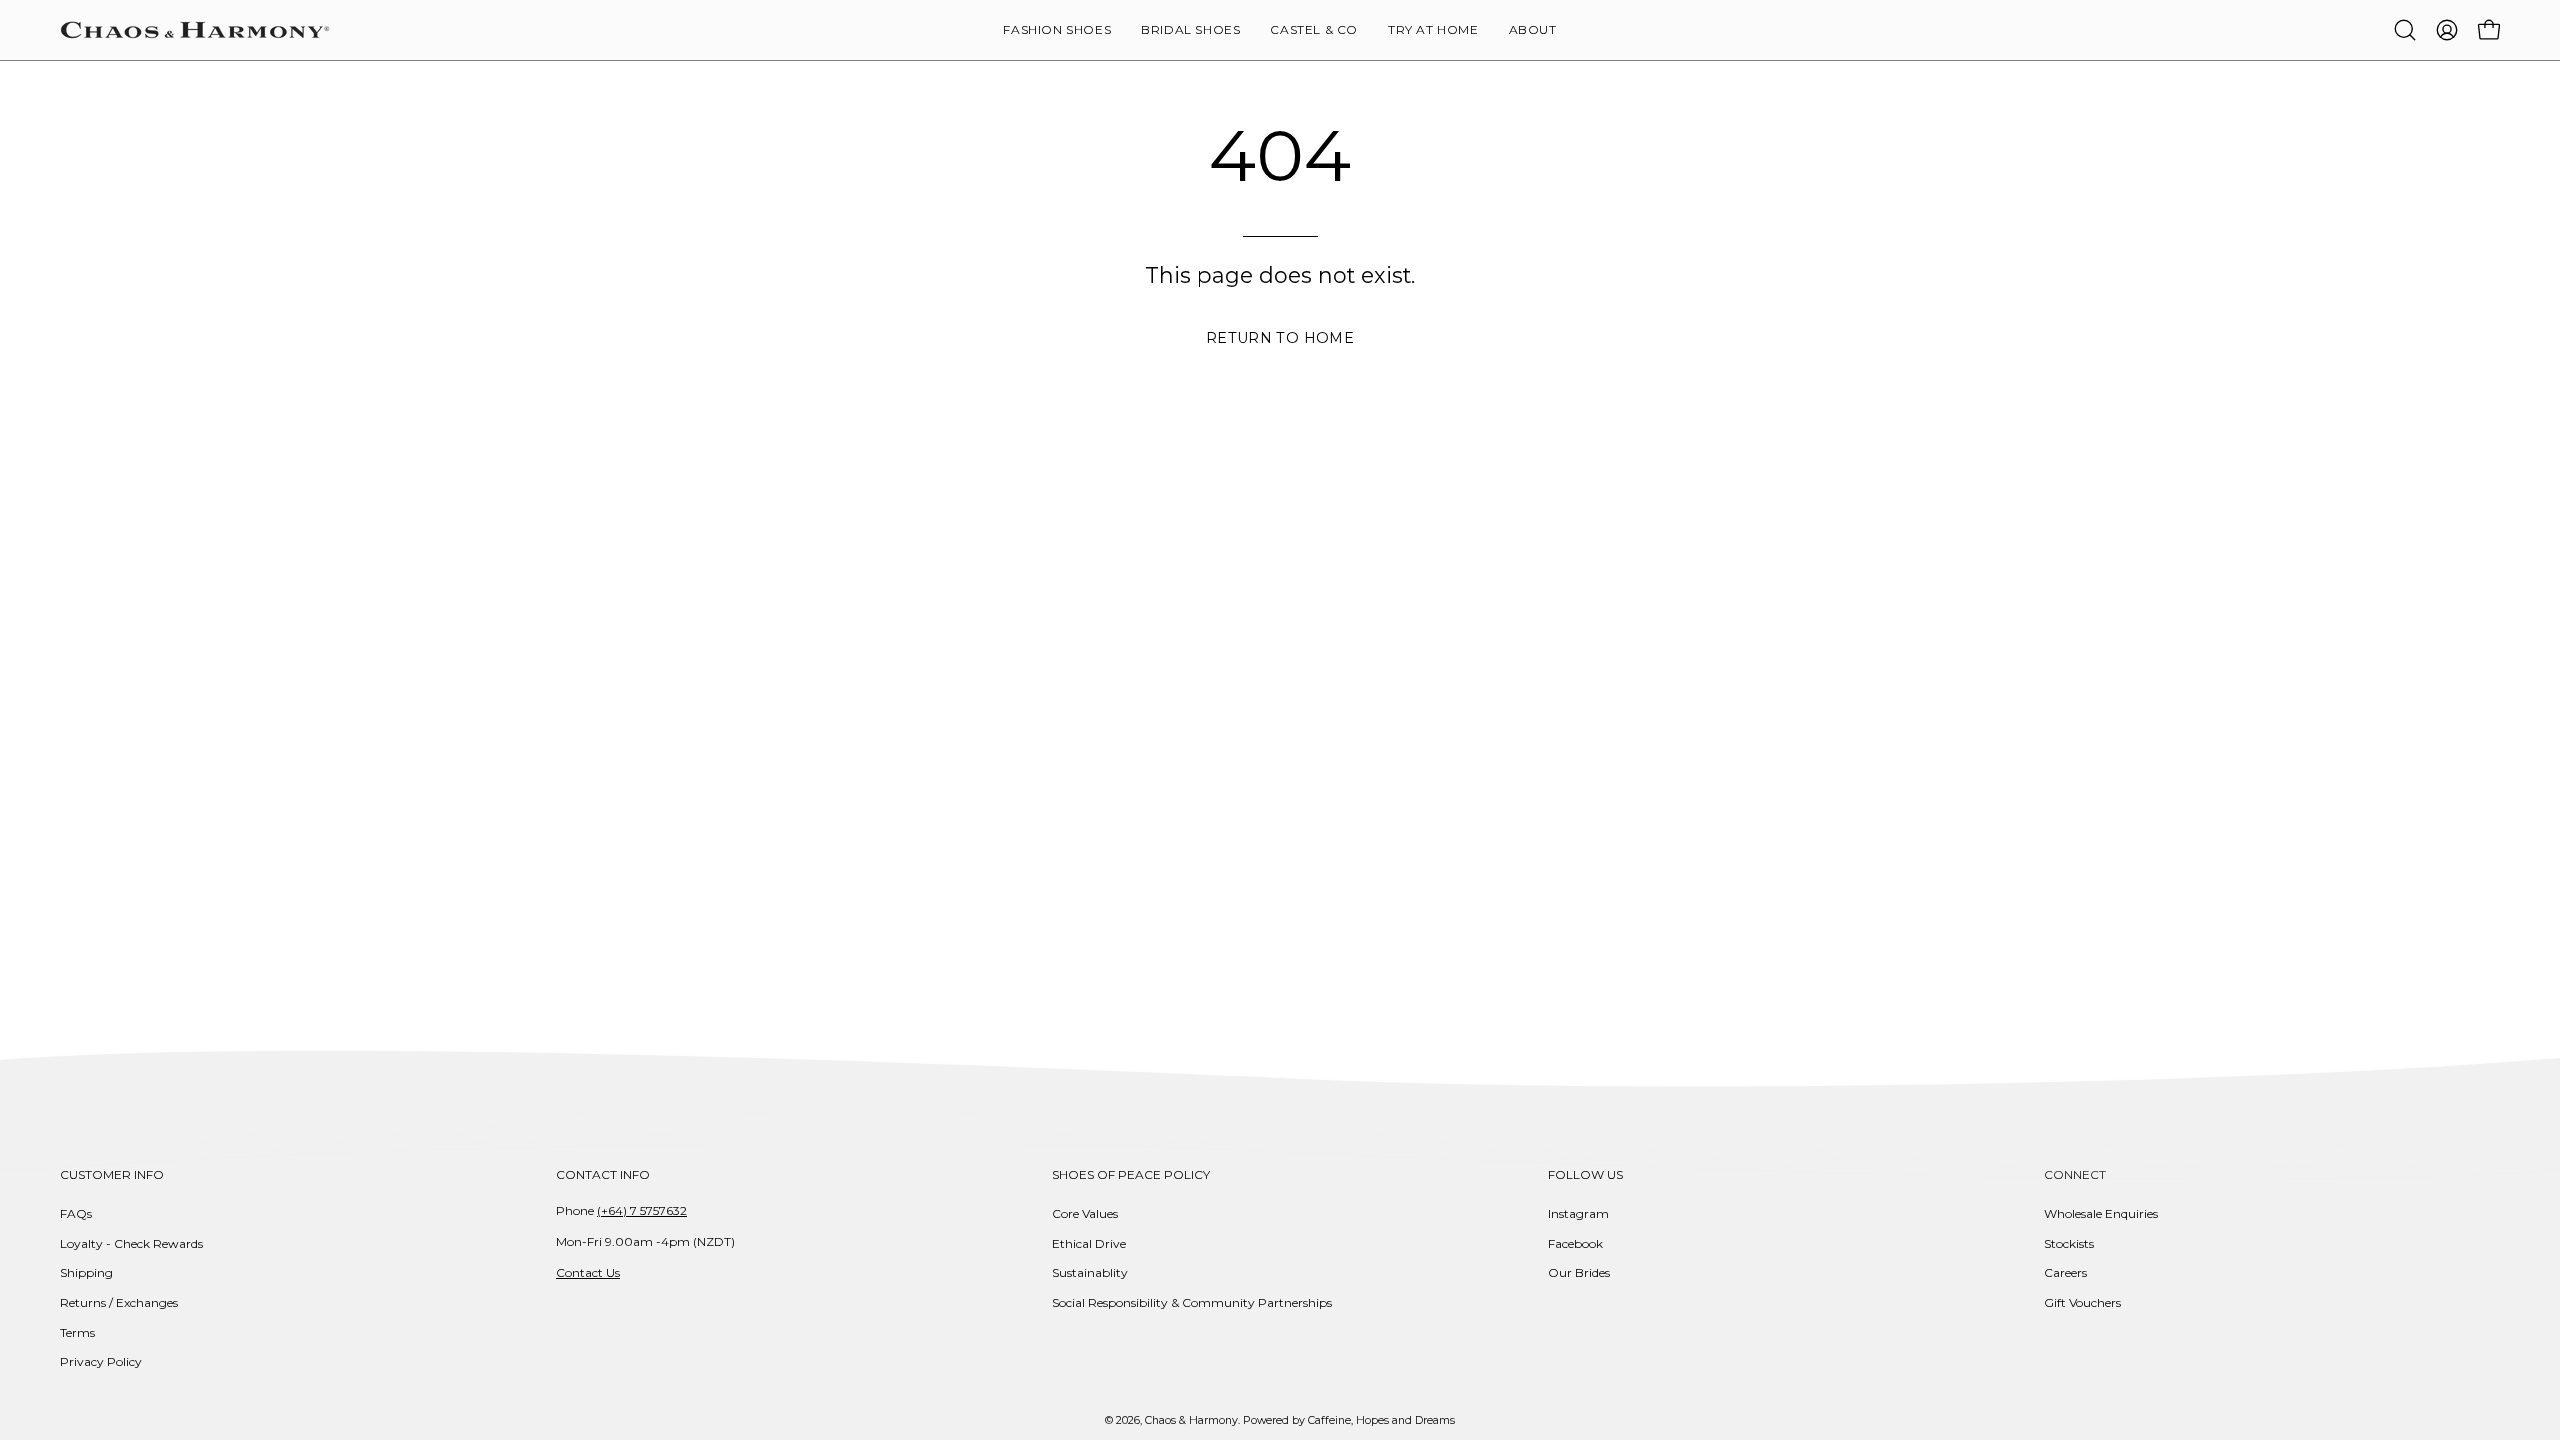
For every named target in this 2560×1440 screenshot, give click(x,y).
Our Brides (1579, 1272)
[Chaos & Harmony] (195, 30)
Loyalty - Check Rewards (131, 1243)
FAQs (76, 1213)
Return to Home (1280, 338)
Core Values (1085, 1213)
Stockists (2069, 1243)
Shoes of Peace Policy (1131, 1174)
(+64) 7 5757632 (642, 1210)
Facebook (1575, 1243)
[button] (1533, 30)
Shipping (86, 1272)
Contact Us (588, 1272)
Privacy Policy (101, 1361)
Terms (77, 1332)
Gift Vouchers (2082, 1302)
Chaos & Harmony (1191, 1420)
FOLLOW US (1585, 1174)
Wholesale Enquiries (2101, 1213)
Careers (2065, 1272)
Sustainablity (1090, 1272)
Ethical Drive (1089, 1243)
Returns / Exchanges (119, 1302)
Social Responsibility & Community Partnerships (1192, 1302)
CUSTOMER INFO (112, 1174)
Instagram (1578, 1213)
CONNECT (2075, 1174)
